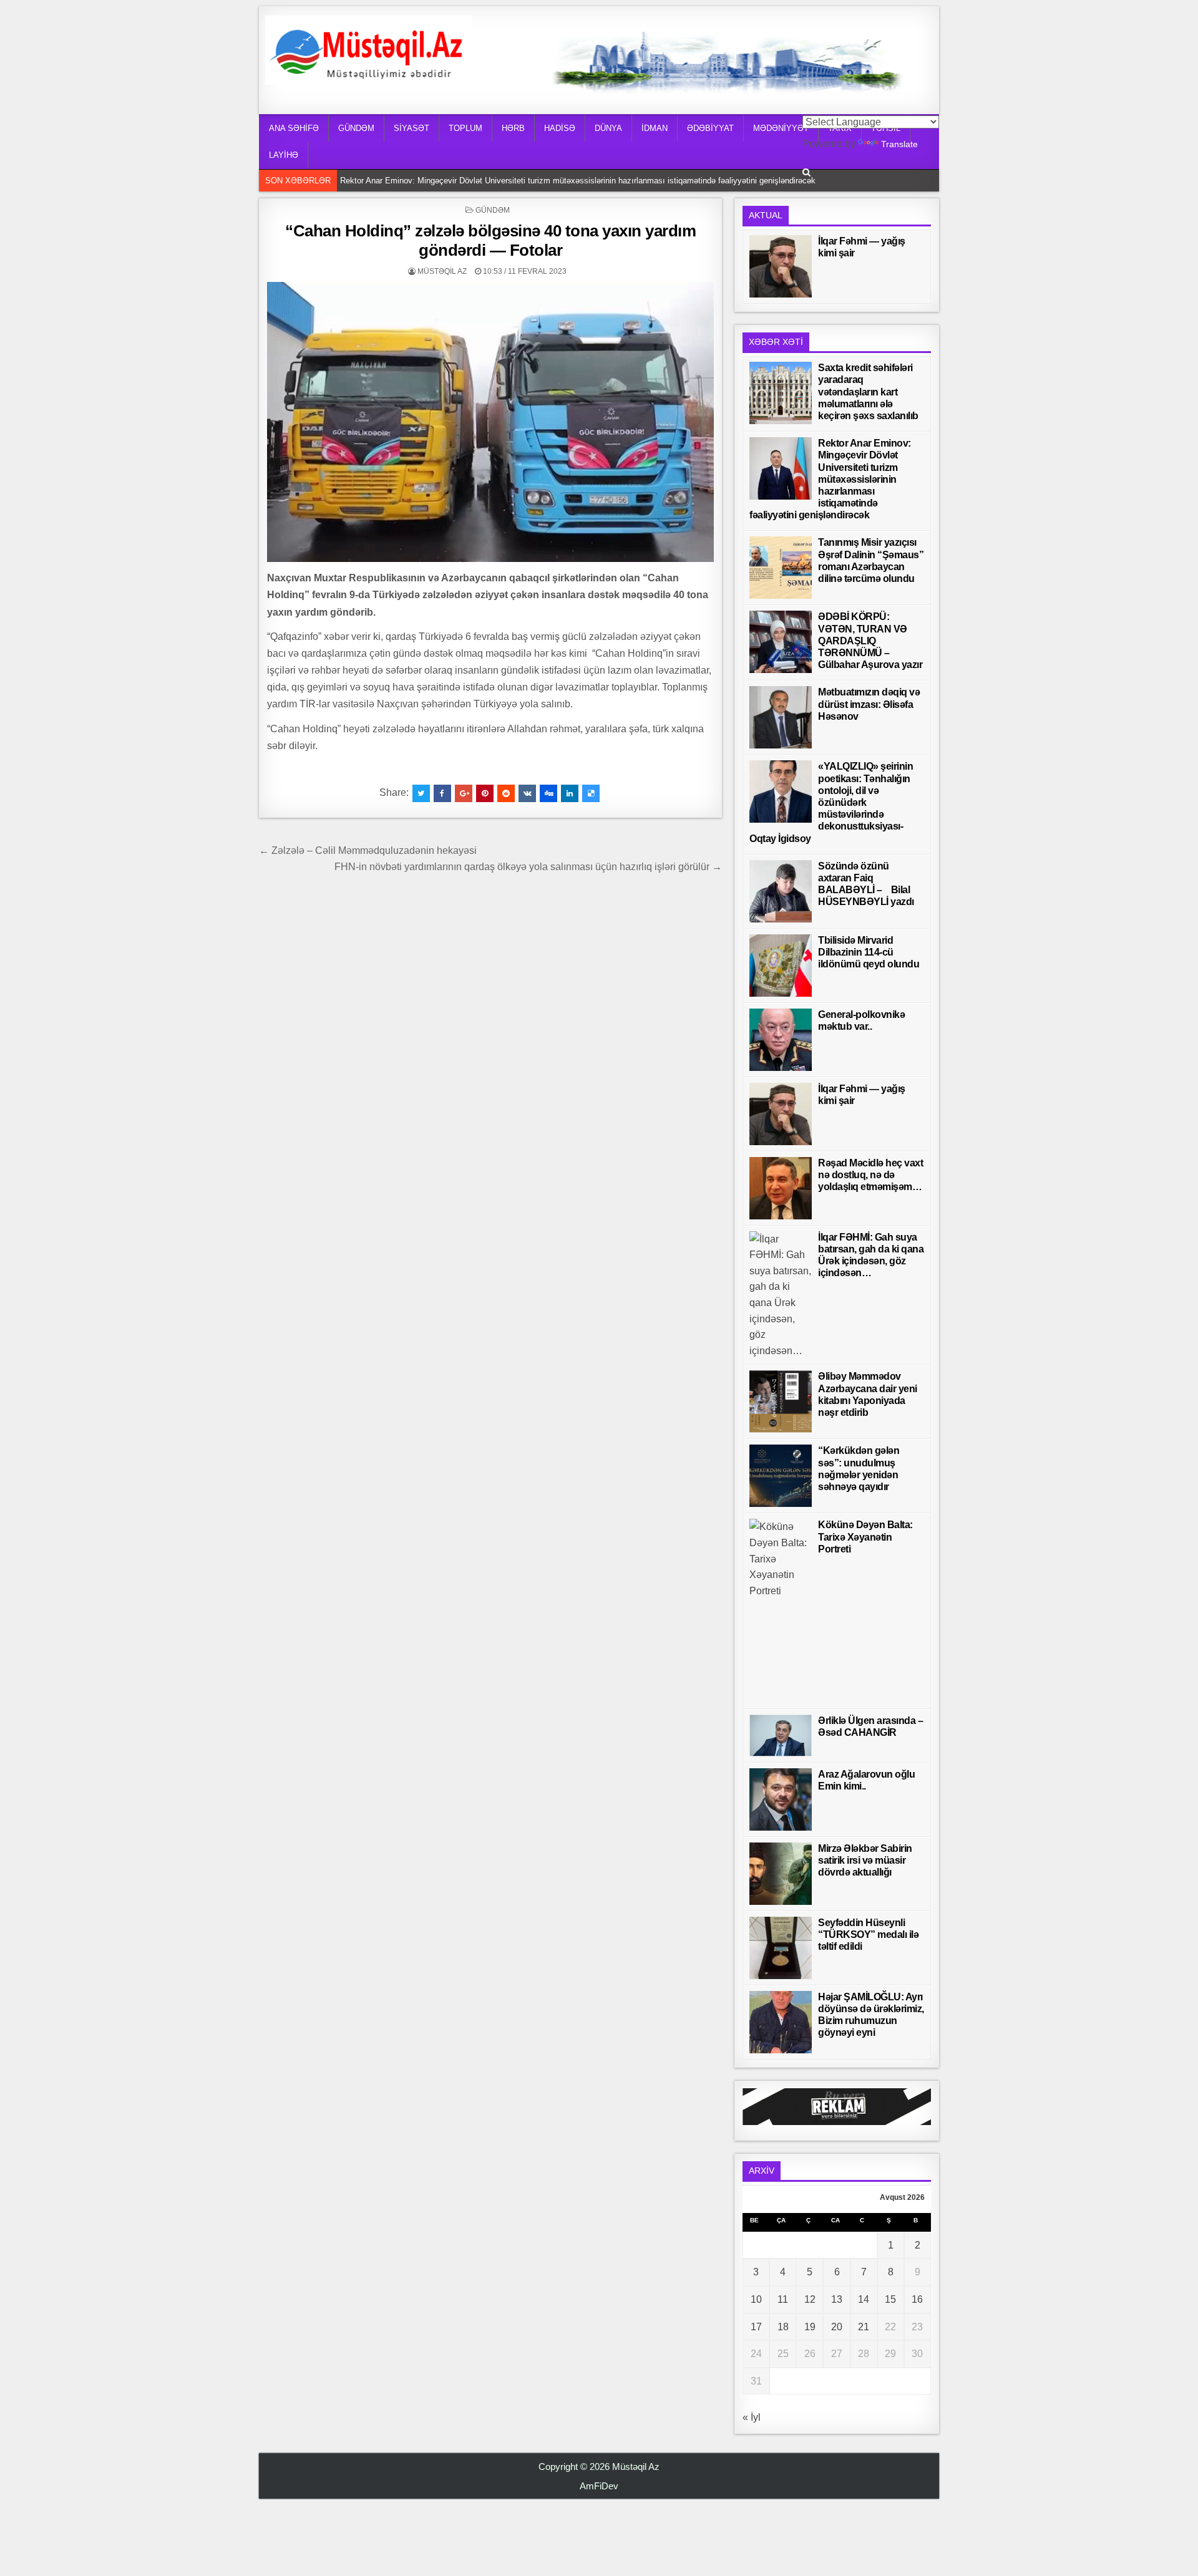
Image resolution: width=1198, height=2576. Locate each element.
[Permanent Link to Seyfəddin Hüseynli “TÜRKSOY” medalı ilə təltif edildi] (781, 1948)
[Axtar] (806, 172)
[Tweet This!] (421, 793)
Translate (899, 144)
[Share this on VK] (527, 793)
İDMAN (655, 128)
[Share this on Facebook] (442, 793)
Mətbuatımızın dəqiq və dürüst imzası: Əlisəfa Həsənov (869, 704)
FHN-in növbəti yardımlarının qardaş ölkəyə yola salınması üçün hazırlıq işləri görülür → (528, 867)
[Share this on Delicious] (591, 793)
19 (810, 2327)
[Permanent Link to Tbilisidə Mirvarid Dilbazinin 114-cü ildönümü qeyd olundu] (781, 966)
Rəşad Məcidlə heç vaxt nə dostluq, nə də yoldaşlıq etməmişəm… (870, 1175)
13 (837, 2299)
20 (837, 2327)
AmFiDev (599, 2486)
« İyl (752, 2417)
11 (783, 2299)
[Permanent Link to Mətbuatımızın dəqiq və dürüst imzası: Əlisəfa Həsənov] (781, 717)
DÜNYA (608, 128)
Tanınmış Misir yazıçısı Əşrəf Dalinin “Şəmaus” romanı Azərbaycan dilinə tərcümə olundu (502, 181)
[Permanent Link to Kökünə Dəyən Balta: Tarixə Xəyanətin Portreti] (781, 1610)
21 (864, 2327)
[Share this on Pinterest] (485, 793)
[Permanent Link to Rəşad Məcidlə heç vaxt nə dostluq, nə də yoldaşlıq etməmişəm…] (781, 1188)
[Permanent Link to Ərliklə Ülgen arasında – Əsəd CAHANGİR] (781, 1736)
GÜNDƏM (356, 128)
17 (756, 2327)
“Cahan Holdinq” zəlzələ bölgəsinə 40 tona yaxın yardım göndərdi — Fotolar (490, 240)
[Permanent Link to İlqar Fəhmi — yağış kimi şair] (781, 266)
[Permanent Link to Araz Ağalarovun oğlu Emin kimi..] (781, 1799)
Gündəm (493, 210)
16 (917, 2299)
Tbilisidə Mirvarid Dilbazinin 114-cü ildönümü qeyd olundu (869, 952)
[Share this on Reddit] (506, 793)
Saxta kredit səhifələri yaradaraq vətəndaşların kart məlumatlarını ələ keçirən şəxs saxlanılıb (868, 392)
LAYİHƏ (284, 155)
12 (810, 2299)
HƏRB (513, 128)
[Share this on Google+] (464, 793)
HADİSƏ (560, 128)
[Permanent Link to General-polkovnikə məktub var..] (781, 1040)
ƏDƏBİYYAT (710, 128)
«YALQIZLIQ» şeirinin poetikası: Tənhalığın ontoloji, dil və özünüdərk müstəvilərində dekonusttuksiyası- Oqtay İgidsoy (831, 802)
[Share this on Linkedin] (570, 793)
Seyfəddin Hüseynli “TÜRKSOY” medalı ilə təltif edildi (868, 1934)
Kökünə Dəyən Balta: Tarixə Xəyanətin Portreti (865, 1537)
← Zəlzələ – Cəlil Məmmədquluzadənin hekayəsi (368, 850)
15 (890, 2299)
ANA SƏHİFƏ (294, 128)
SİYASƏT (412, 128)
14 (864, 2299)
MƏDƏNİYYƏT (781, 128)
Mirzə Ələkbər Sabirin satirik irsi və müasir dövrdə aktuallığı (865, 1860)
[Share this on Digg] (548, 793)
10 (756, 2299)
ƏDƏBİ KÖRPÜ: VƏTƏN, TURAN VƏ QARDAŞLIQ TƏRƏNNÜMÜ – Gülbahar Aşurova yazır (870, 641)
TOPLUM (465, 128)
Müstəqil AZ (442, 271)
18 (783, 2327)
